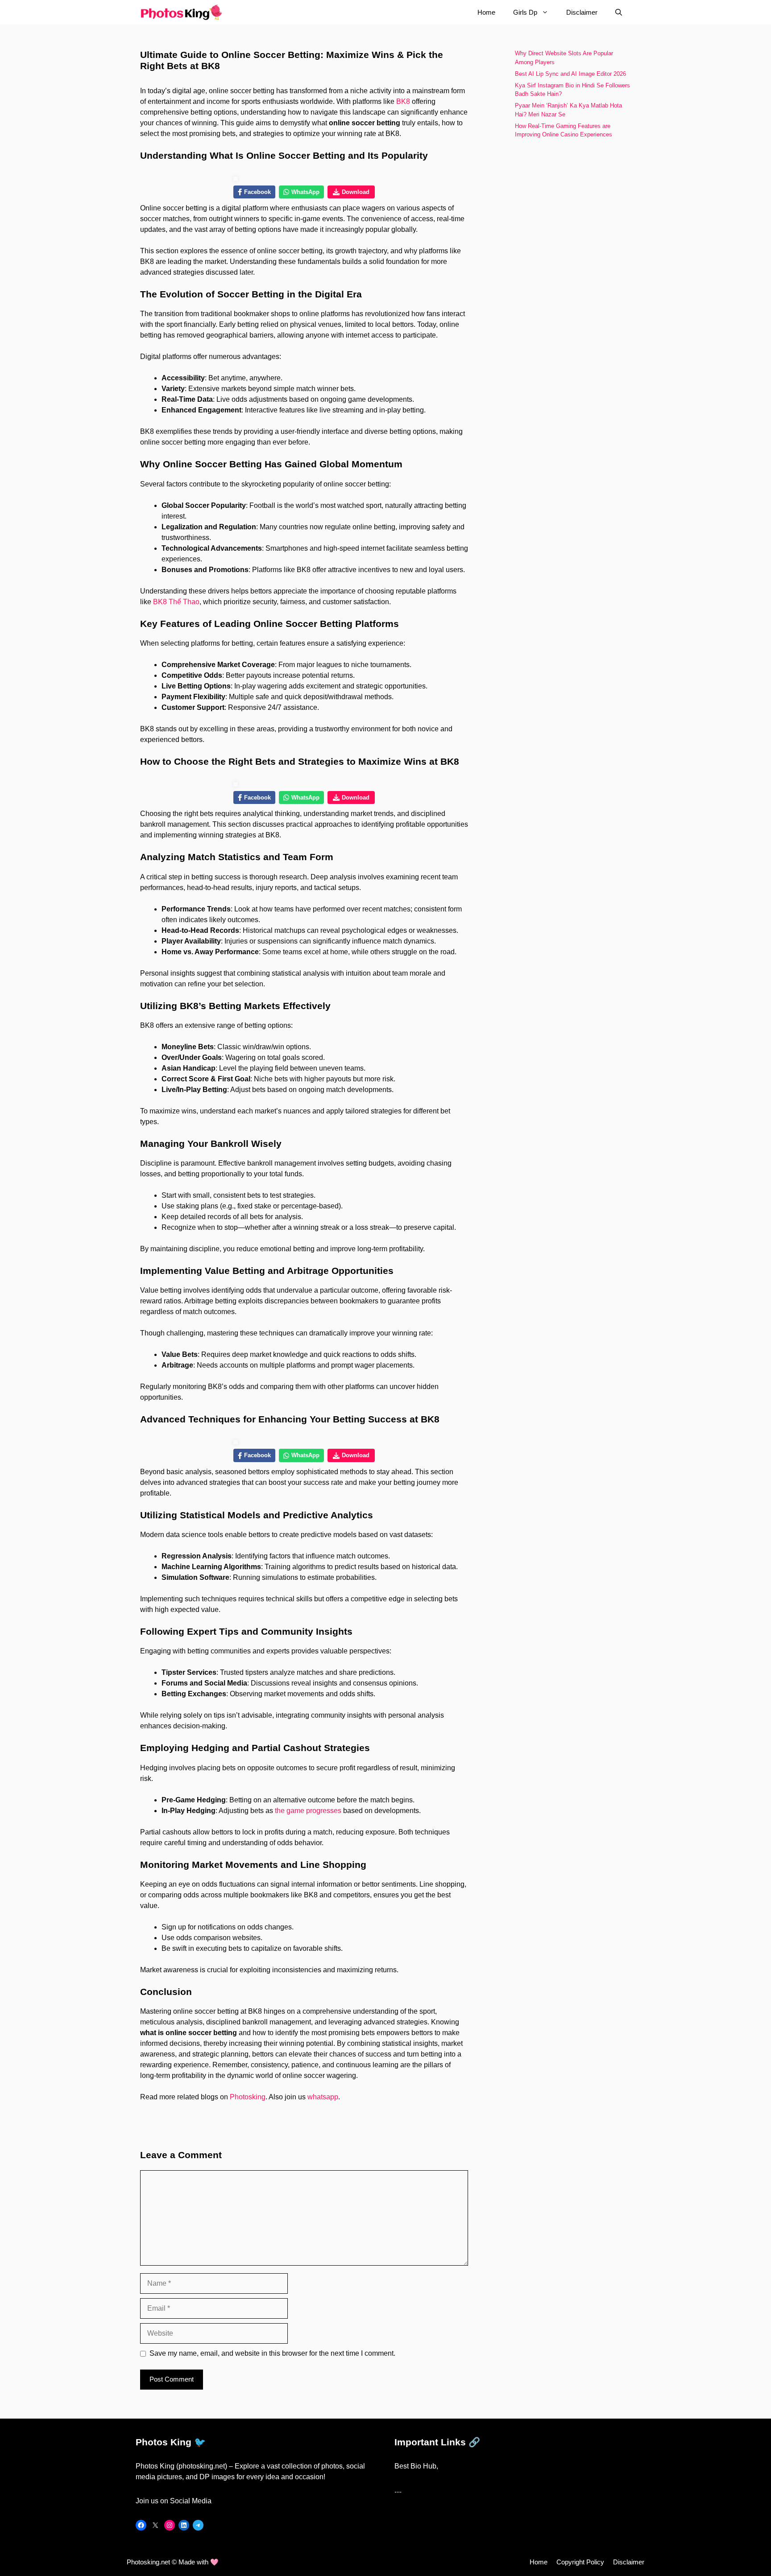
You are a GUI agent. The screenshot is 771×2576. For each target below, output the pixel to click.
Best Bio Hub (415, 2466)
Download (356, 192)
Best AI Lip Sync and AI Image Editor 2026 (571, 74)
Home (486, 12)
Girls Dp (525, 12)
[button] (619, 12)
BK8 (403, 101)
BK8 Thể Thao (176, 602)
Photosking (248, 2097)
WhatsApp (305, 192)
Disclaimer (582, 12)
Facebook (257, 192)
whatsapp (323, 2097)
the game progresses (308, 1811)
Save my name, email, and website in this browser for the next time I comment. (272, 2353)
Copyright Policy (580, 2562)
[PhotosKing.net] (181, 12)
